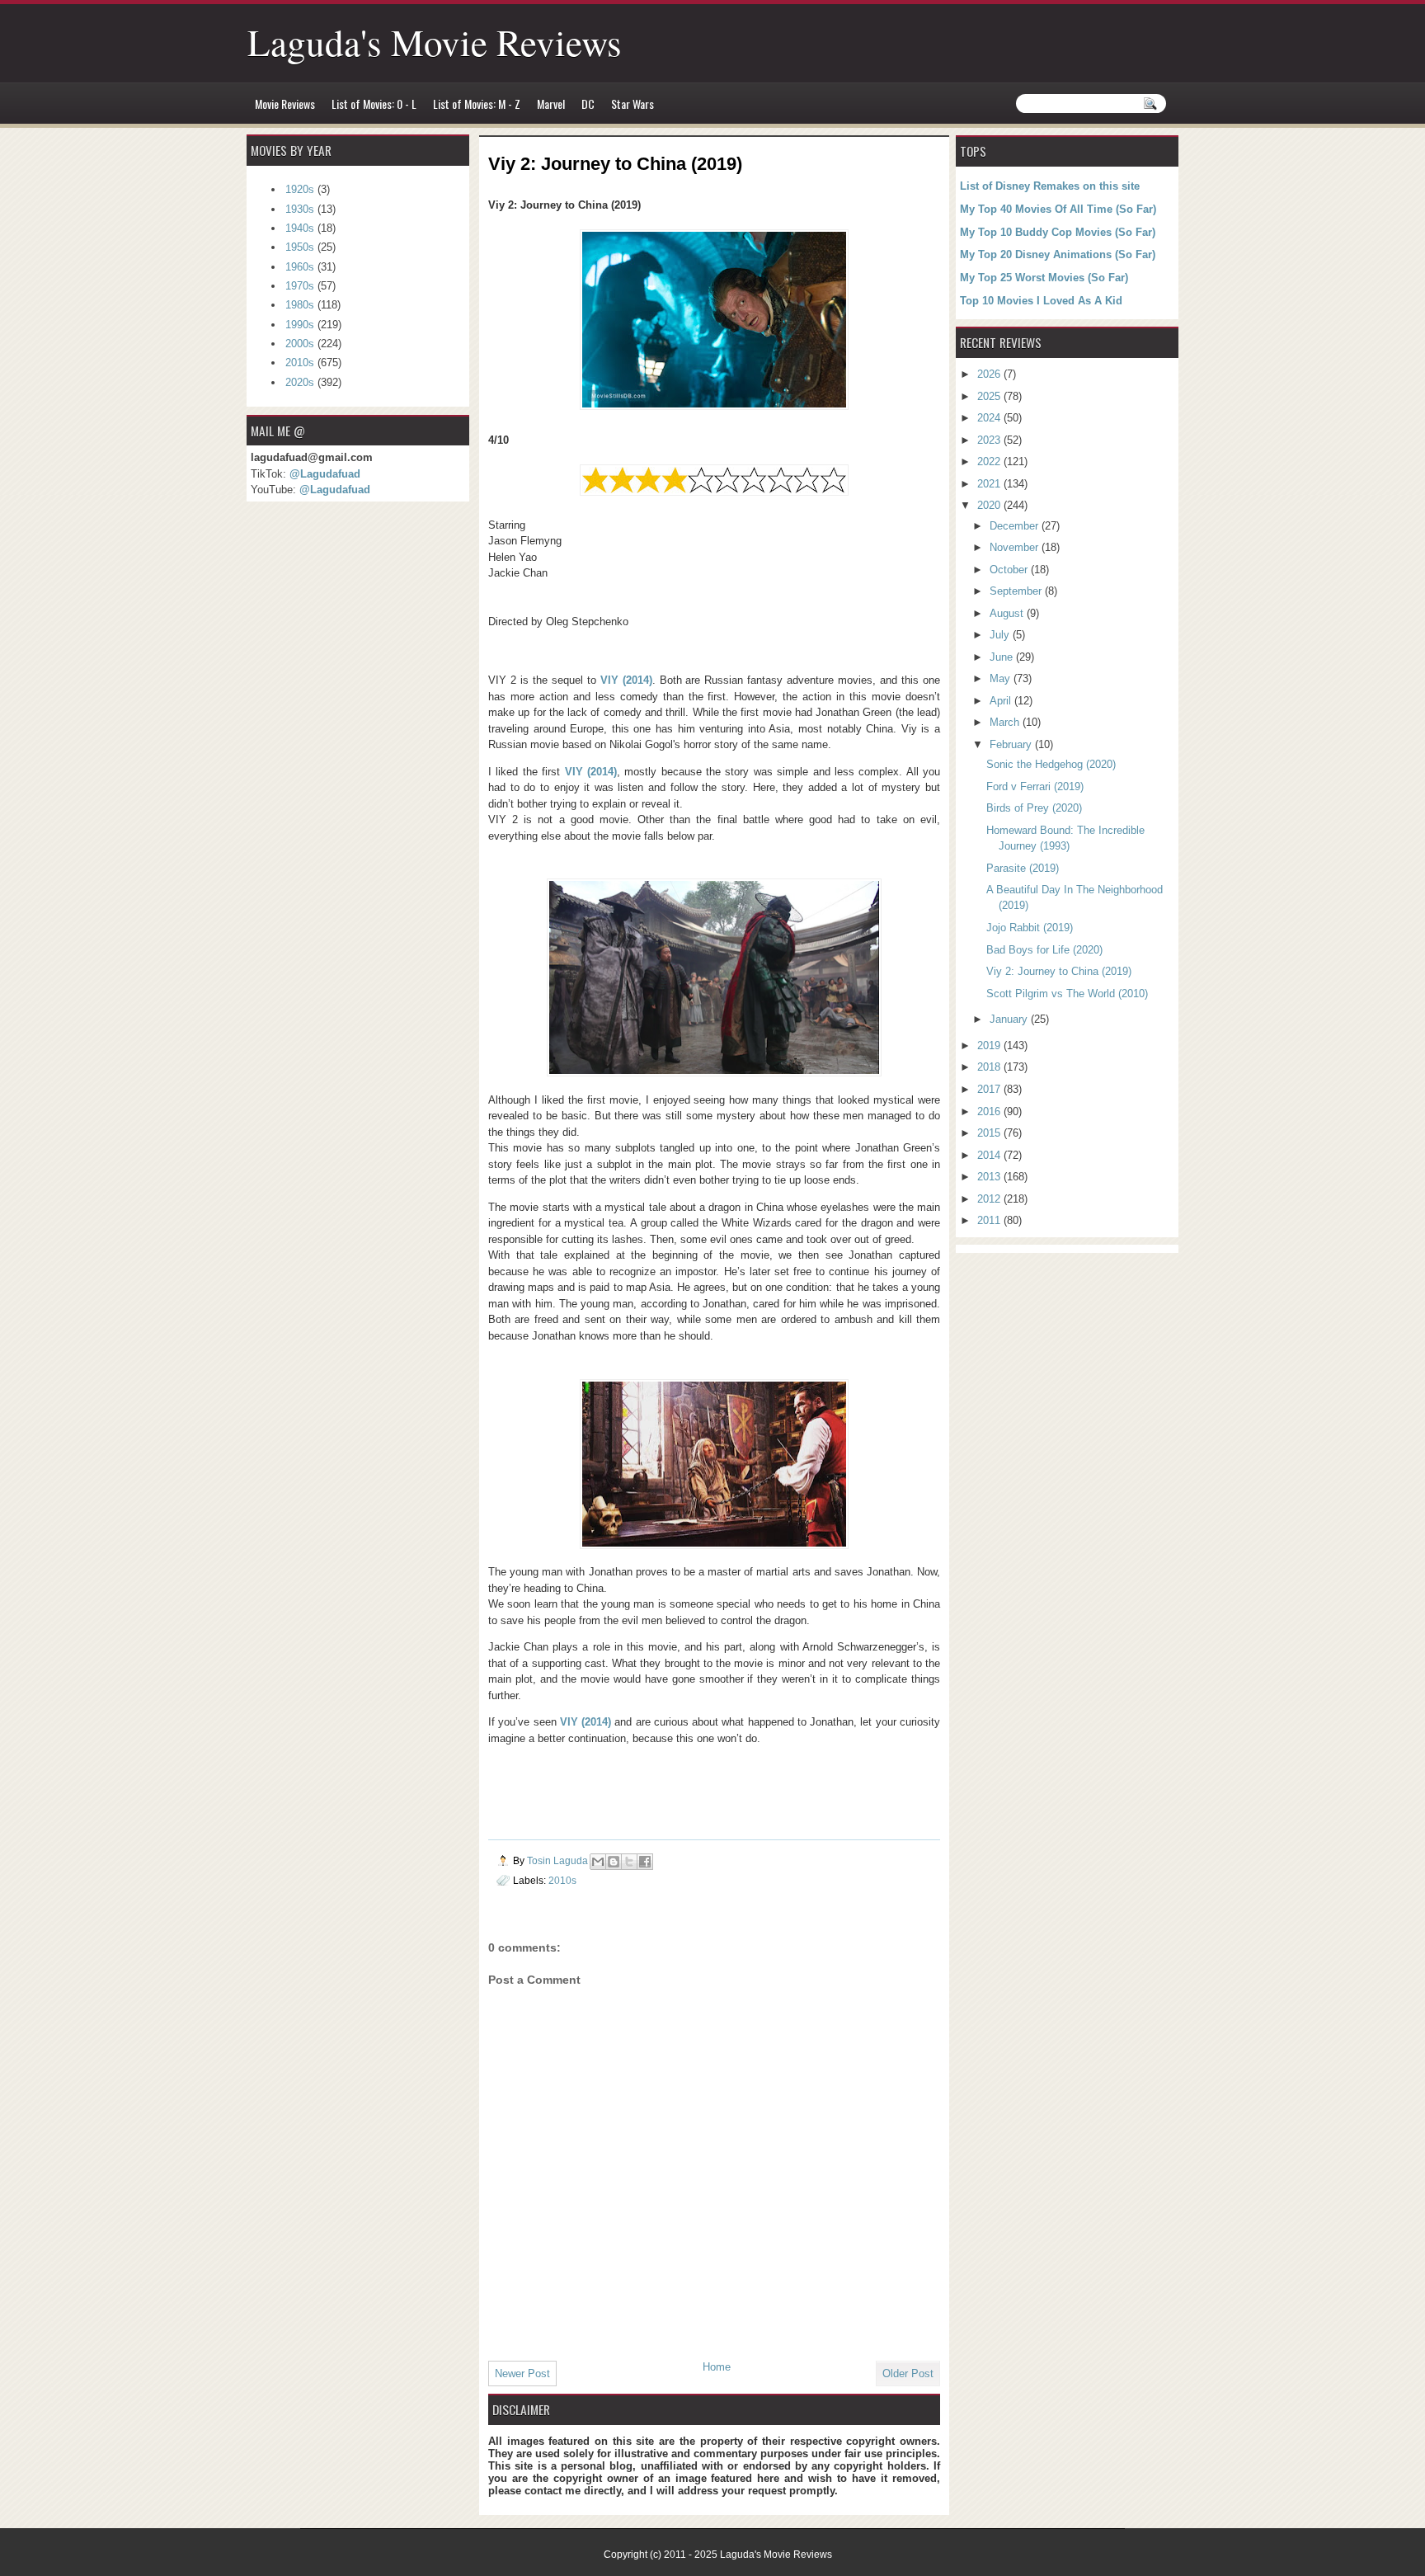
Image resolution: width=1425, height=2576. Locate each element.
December (1016, 526)
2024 (990, 418)
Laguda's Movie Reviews (435, 42)
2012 (990, 1199)
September (1017, 591)
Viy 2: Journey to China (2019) (1059, 971)
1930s (300, 209)
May (1002, 678)
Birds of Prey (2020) (1034, 808)
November (1016, 547)
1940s (300, 228)
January (1010, 1019)
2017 (990, 1089)
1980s (300, 305)
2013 (990, 1177)
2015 (990, 1133)
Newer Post (522, 2373)
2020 (990, 505)
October (1010, 570)
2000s (300, 344)
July (1001, 635)
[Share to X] (629, 1862)
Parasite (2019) (1023, 868)
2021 (990, 484)
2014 (990, 1155)
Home (717, 2367)
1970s (300, 286)
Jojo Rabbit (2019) (1030, 928)
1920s (300, 189)
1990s (300, 325)
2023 (990, 440)
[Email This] (598, 1862)
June (1003, 657)
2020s (300, 382)
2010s (562, 1880)
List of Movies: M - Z (477, 104)
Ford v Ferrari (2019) (1035, 786)
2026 (990, 374)
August (1008, 613)
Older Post (908, 2373)
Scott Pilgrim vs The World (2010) (1067, 994)
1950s (300, 247)
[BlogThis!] (614, 1862)
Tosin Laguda (559, 1860)
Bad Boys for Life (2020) (1044, 950)
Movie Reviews (285, 104)
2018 (990, 1067)
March (1006, 722)
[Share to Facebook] (645, 1862)
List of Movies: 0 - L (374, 104)
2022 (990, 462)
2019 (990, 1045)
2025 (990, 396)
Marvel (551, 104)
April (1002, 701)
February (1012, 744)
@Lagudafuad (325, 474)
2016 (990, 1111)
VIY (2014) (626, 680)
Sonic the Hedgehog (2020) (1051, 764)
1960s (300, 267)
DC (588, 104)
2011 (990, 1220)
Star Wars (633, 104)
